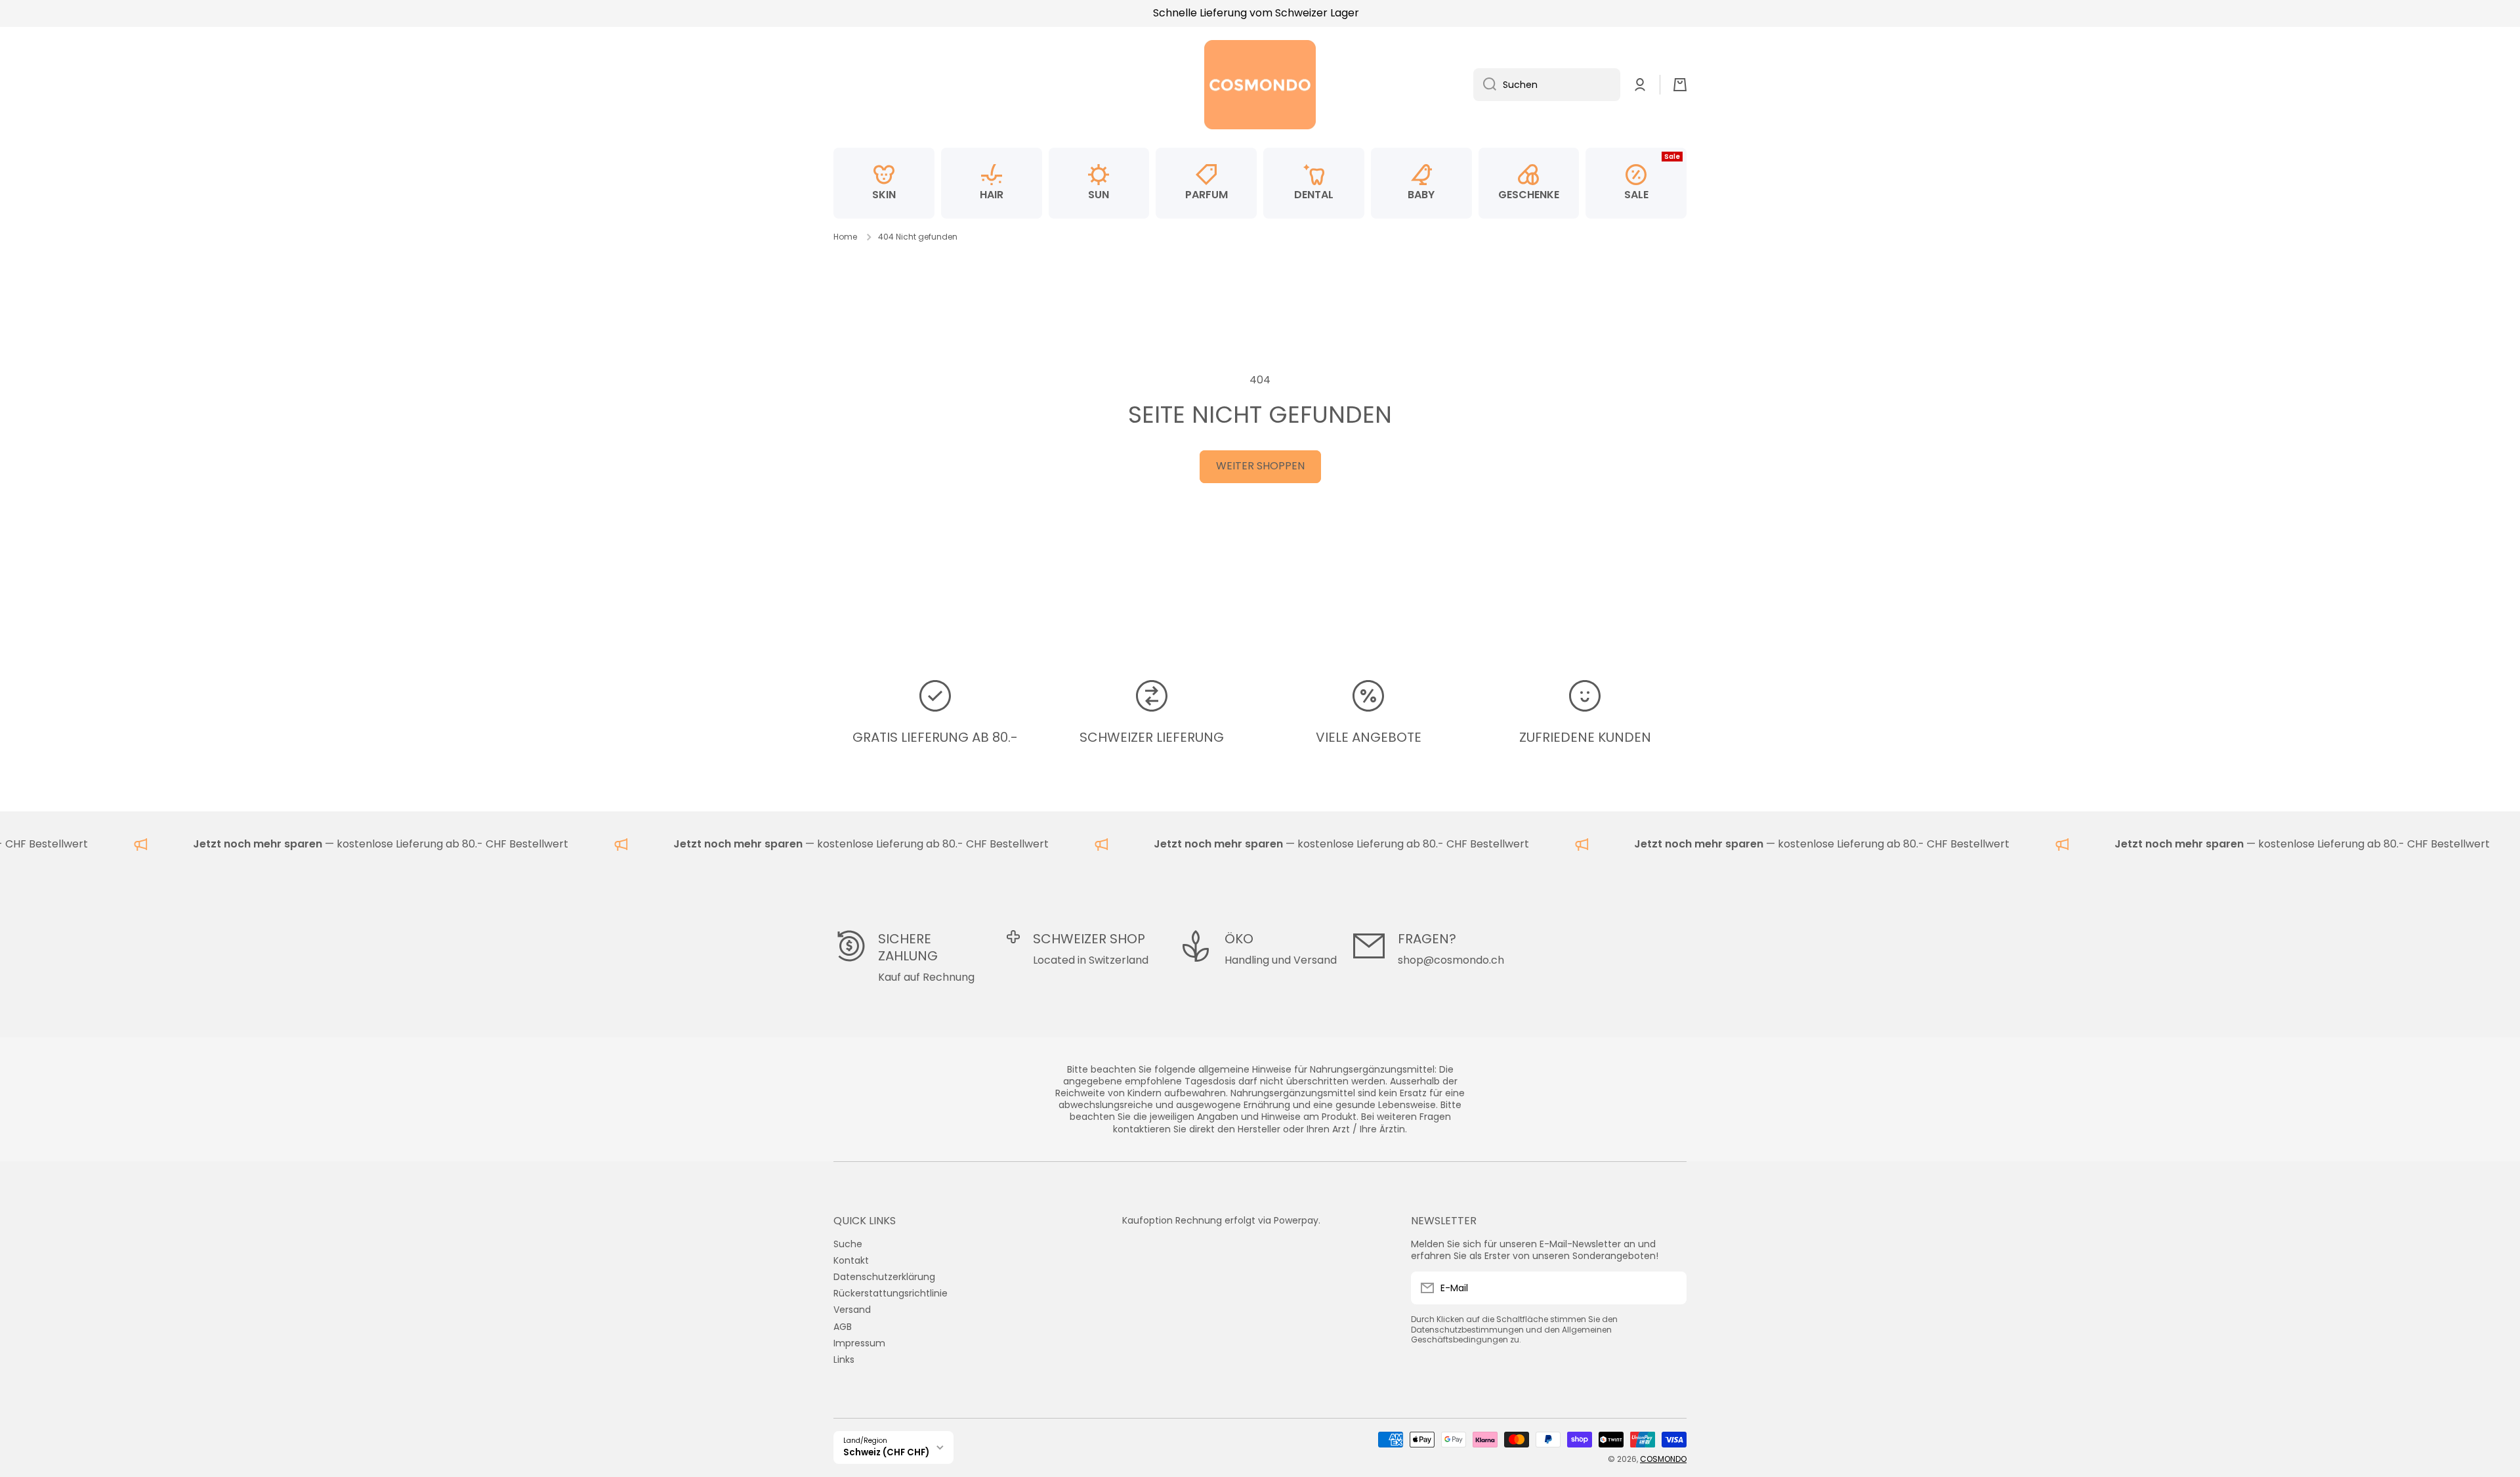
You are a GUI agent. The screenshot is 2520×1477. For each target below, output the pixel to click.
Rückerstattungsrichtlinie (891, 1293)
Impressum (859, 1343)
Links (844, 1359)
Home (845, 237)
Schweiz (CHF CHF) (886, 1452)
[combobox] (1547, 85)
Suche (848, 1244)
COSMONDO (1663, 1459)
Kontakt (851, 1260)
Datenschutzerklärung (884, 1276)
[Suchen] (1485, 85)
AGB (843, 1326)
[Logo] (1260, 85)
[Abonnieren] (1670, 1288)
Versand (852, 1309)
